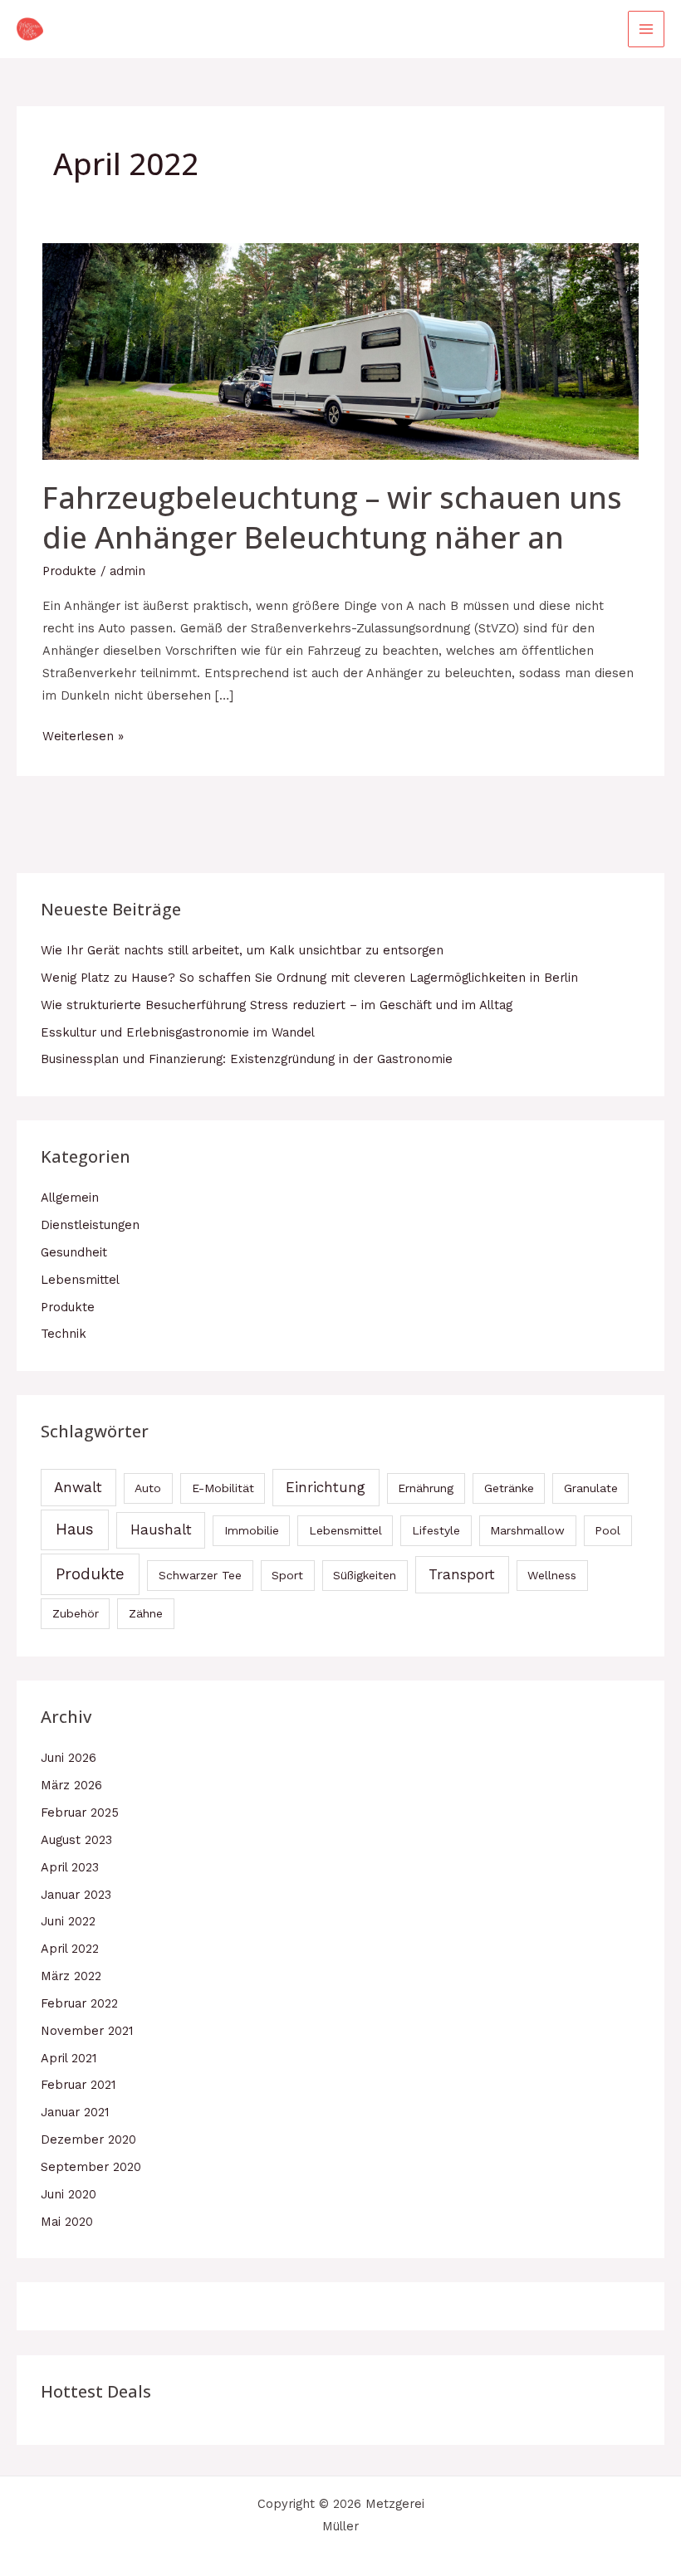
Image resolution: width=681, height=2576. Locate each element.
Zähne (146, 1613)
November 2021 (87, 2031)
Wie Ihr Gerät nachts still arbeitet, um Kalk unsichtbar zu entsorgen (242, 950)
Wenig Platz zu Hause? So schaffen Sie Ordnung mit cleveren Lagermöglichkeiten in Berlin (309, 978)
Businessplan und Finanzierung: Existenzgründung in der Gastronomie (247, 1059)
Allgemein (70, 1198)
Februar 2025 (80, 1812)
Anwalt (78, 1487)
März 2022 (71, 1976)
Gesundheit (74, 1252)
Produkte (69, 571)
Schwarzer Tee (200, 1575)
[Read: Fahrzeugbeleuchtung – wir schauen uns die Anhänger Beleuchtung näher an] (340, 350)
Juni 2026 (69, 1758)
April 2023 (70, 1867)
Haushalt (161, 1529)
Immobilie (252, 1530)
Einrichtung (326, 1487)
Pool (608, 1530)
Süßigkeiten (365, 1575)
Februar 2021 (78, 2085)
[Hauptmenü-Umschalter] (646, 29)
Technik (64, 1334)
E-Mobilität (223, 1488)
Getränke (509, 1488)
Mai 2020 (67, 2222)
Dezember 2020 (88, 2139)
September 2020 (91, 2167)
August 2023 (76, 1840)
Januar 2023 (76, 1895)
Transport (462, 1574)
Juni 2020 (69, 2194)
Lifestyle (436, 1530)
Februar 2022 (79, 2003)
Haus (75, 1529)
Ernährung (426, 1488)
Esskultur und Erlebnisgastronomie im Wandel (178, 1032)
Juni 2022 (68, 1921)
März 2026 (71, 1785)
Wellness (552, 1575)
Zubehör (76, 1613)
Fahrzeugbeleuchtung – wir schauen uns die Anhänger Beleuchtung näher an (332, 517)
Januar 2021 (75, 2112)
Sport (287, 1575)
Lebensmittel (80, 1280)
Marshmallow (527, 1530)
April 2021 (69, 2058)
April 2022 (70, 1949)
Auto (148, 1488)
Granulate (591, 1488)
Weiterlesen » (83, 734)
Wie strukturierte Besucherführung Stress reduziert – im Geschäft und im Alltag (277, 1005)
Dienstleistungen (90, 1225)
